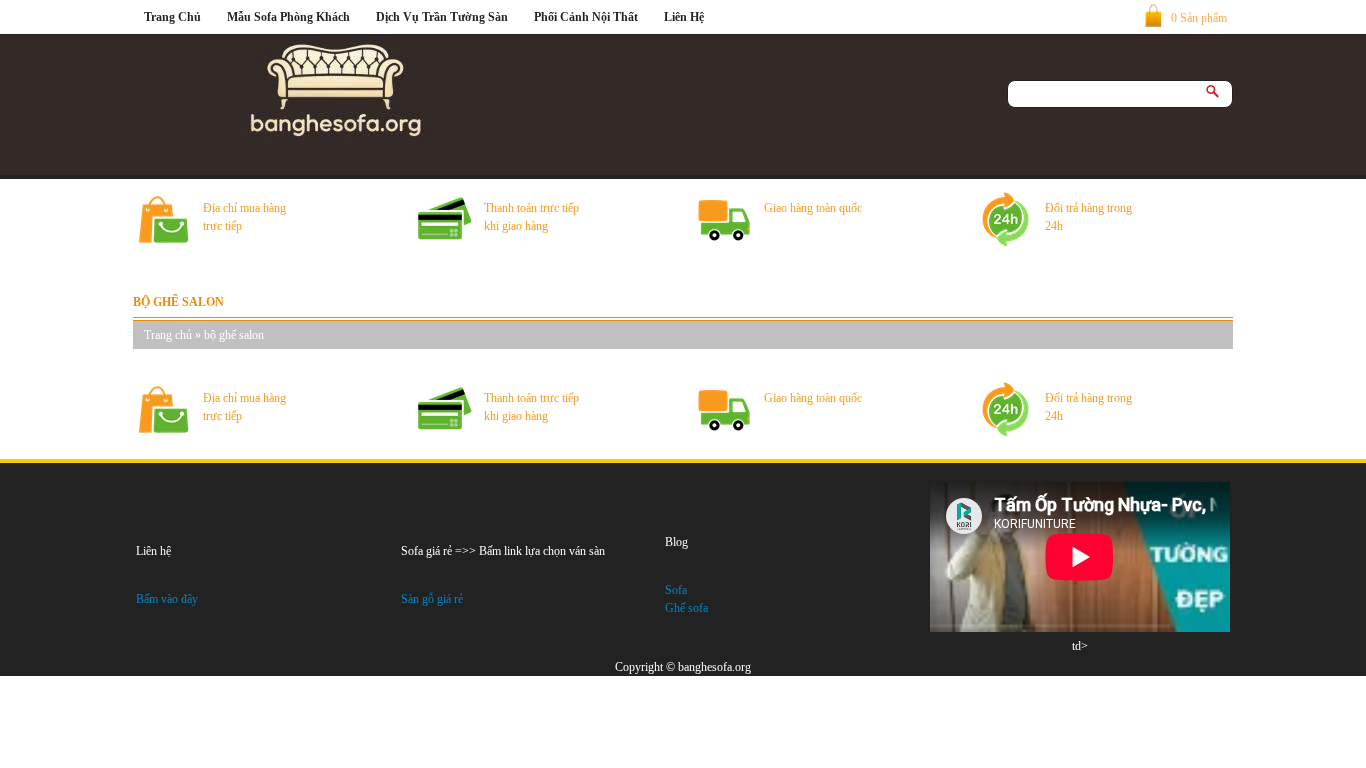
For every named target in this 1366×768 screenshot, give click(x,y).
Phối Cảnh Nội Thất (586, 17)
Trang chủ (168, 335)
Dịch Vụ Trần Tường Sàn (442, 17)
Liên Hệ (684, 17)
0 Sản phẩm (1199, 18)
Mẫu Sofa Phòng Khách (288, 17)
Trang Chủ (172, 17)
